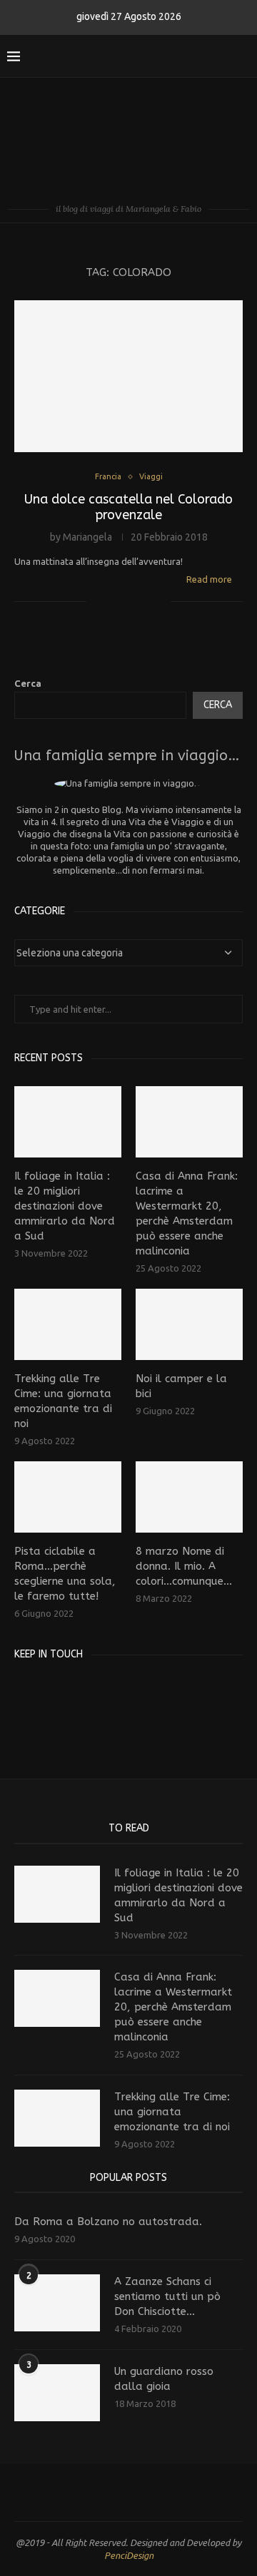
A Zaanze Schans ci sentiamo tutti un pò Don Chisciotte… (167, 2296)
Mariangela (87, 537)
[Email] (207, 56)
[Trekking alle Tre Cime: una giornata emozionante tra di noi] (68, 1324)
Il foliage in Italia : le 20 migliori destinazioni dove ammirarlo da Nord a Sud (65, 1206)
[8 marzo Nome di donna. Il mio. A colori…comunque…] (189, 1497)
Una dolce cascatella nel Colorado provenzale (128, 507)
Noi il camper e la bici (181, 1386)
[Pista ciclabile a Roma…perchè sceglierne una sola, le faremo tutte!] (68, 1497)
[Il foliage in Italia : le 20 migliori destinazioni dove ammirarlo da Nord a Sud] (68, 1122)
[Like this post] (97, 601)
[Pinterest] (66, 1690)
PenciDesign (129, 2555)
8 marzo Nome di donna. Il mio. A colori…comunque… (184, 1566)
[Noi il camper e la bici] (189, 1324)
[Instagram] (177, 56)
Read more (209, 579)
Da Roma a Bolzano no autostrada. (108, 2222)
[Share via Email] (160, 601)
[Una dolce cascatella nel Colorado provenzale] (128, 376)
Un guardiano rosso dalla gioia (164, 2379)
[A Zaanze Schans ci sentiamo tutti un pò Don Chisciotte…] (57, 2303)
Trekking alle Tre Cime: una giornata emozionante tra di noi (63, 1401)
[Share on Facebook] (115, 601)
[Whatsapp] (222, 56)
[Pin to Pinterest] (145, 601)
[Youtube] (192, 56)
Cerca (28, 683)
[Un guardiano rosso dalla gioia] (57, 2393)
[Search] (243, 56)
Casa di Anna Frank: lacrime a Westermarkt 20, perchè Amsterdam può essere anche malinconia (187, 1213)
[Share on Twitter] (130, 601)
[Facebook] (162, 56)
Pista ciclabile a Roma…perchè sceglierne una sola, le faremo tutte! (65, 1574)
